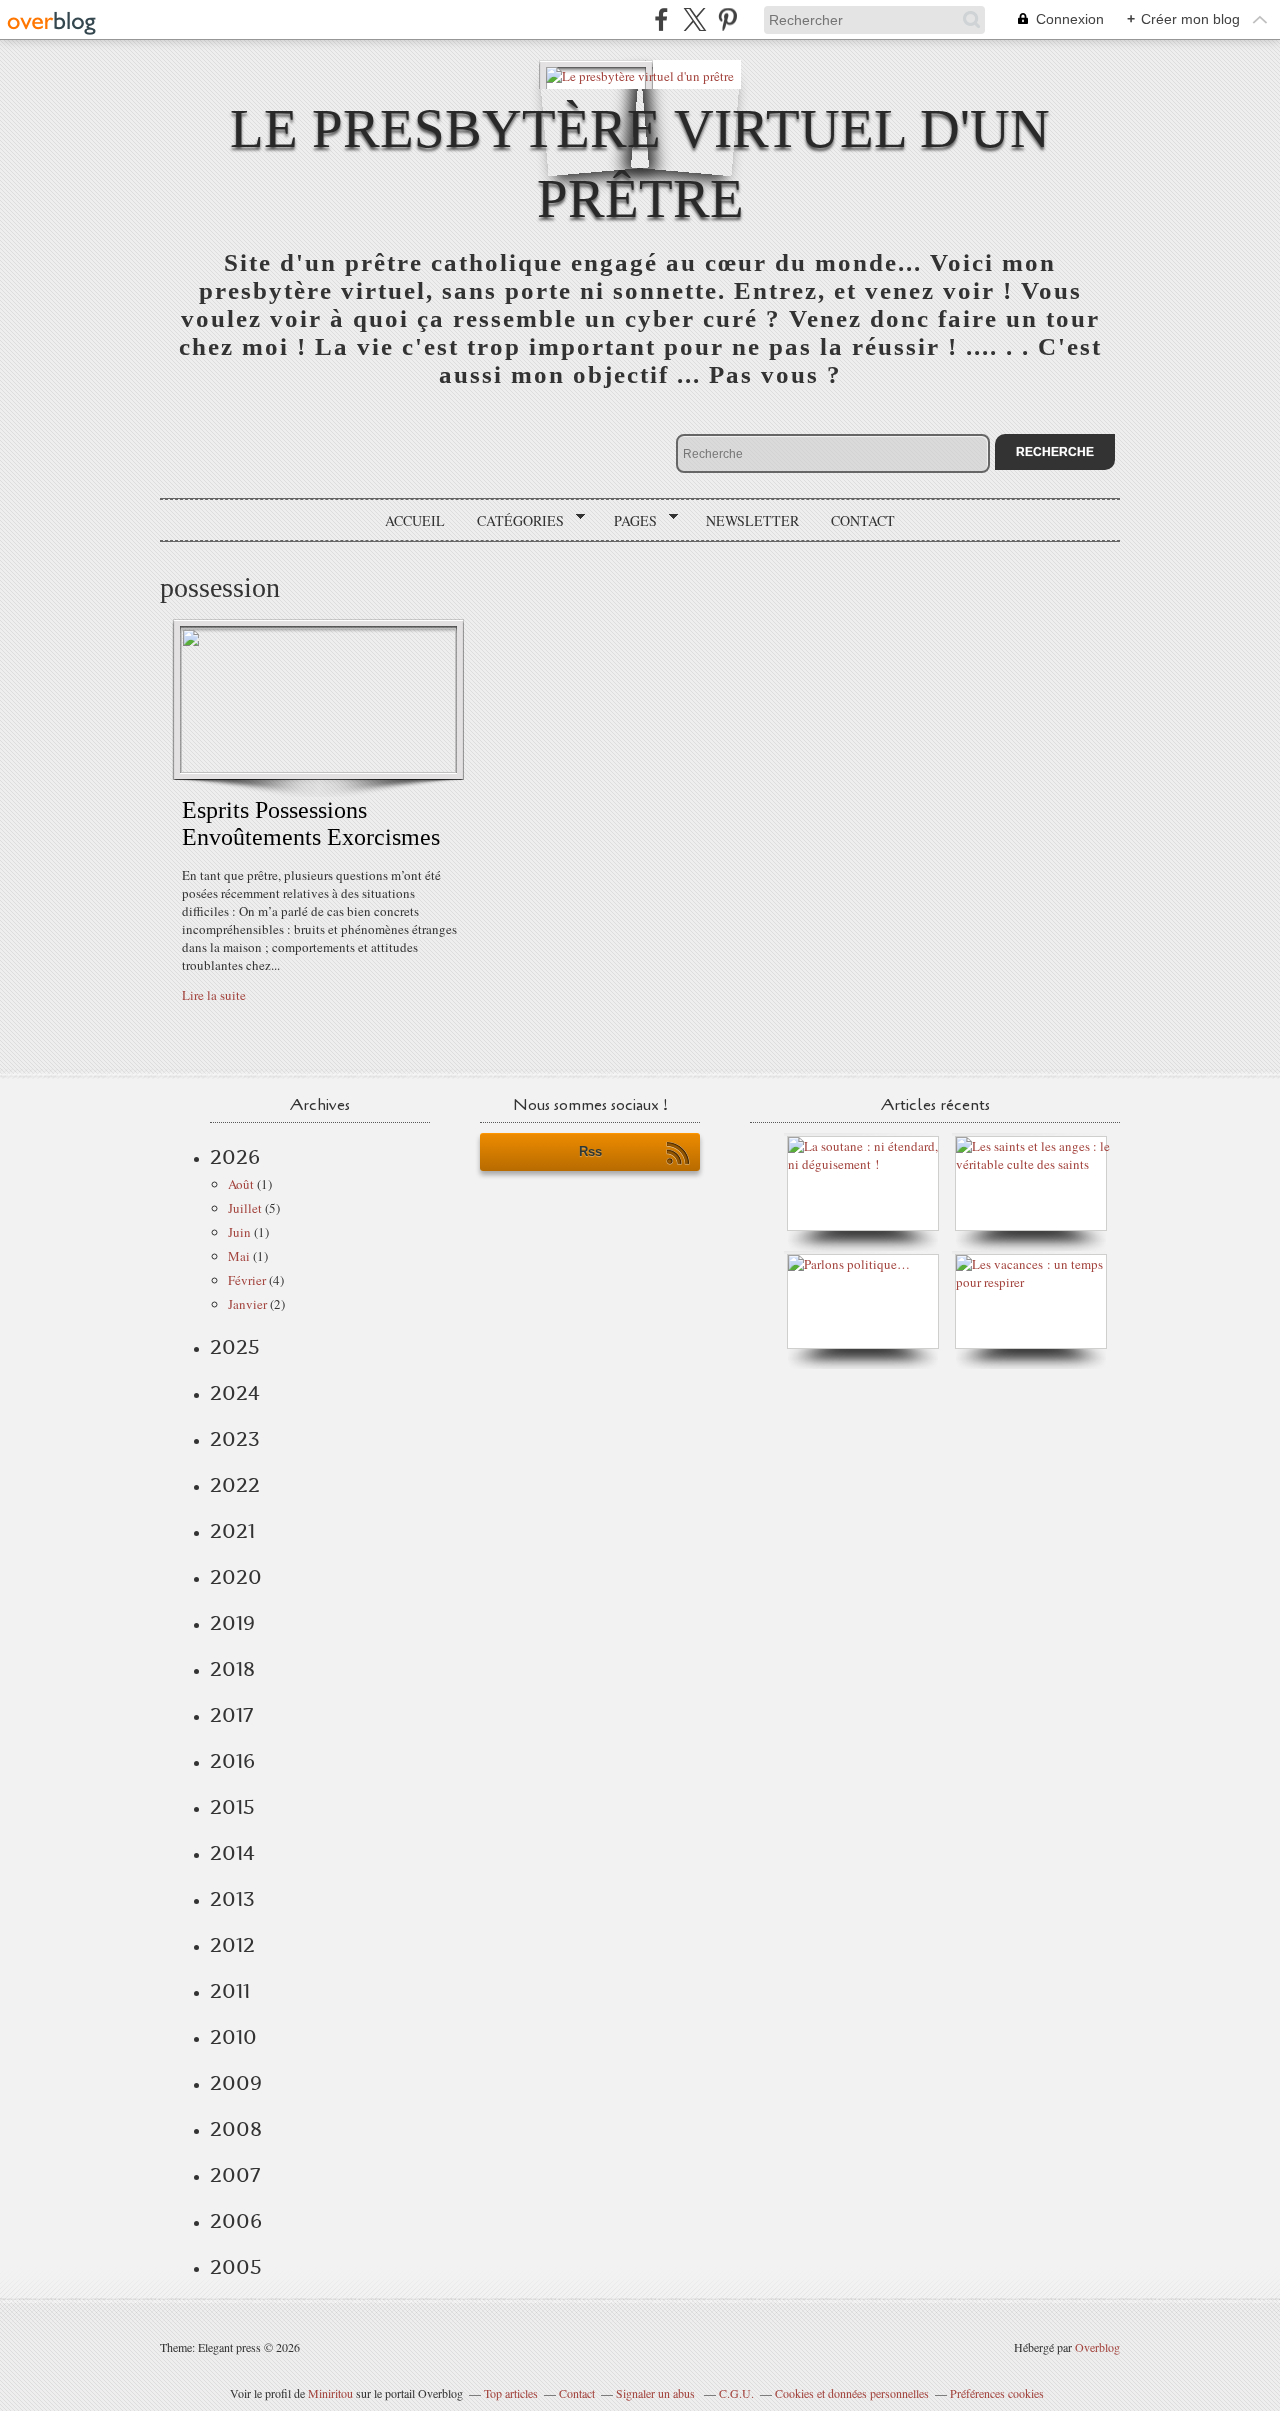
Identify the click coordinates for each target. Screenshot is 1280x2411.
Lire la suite (214, 995)
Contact (863, 520)
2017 (231, 1715)
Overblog (1097, 2347)
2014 (232, 1853)
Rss (590, 1151)
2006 (236, 2221)
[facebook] (661, 19)
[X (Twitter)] (694, 19)
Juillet (245, 1208)
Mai (239, 1256)
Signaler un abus (657, 2393)
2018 (232, 1669)
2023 (235, 1439)
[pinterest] (727, 19)
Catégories (513, 521)
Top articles (511, 2393)
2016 (232, 1761)
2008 (236, 2129)
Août (241, 1184)
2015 (232, 1807)
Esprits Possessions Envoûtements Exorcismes (311, 823)
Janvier (247, 1304)
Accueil (415, 520)
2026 (235, 1157)
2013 (232, 1899)
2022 (235, 1485)
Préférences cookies (997, 2393)
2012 (232, 1945)
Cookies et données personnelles (852, 2393)
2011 (230, 1991)
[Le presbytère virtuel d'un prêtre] (640, 74)
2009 (236, 2083)
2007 (235, 2175)
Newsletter (752, 520)
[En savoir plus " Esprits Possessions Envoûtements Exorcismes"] (318, 768)
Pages (628, 521)
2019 (232, 1623)
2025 (235, 1347)
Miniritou (330, 2393)
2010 (233, 2037)
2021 (232, 1531)
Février (247, 1280)
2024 (235, 1393)
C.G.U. (736, 2393)
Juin (239, 1232)
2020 (236, 1577)
